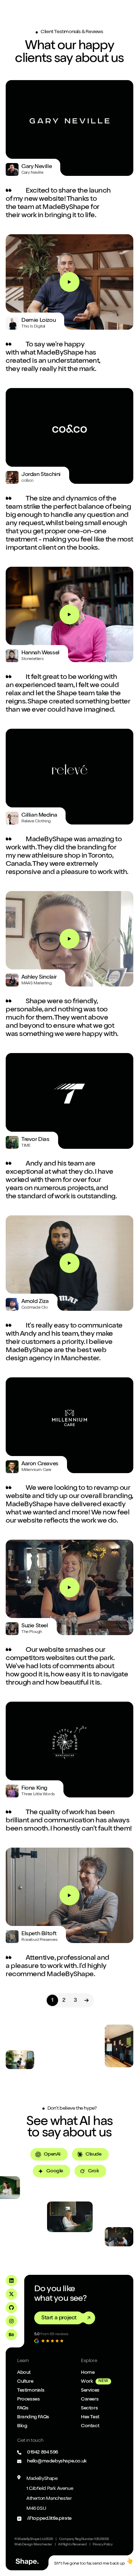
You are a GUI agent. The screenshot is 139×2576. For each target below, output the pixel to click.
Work (87, 2382)
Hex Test (90, 2417)
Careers (90, 2399)
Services (90, 2391)
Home (88, 2373)
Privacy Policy (102, 2545)
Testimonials (31, 2391)
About (24, 2373)
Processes (28, 2399)
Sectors (89, 2408)
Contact (90, 2426)
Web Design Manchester (33, 2545)
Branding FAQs (33, 2417)
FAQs (23, 2408)
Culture (25, 2382)
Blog (22, 2426)
